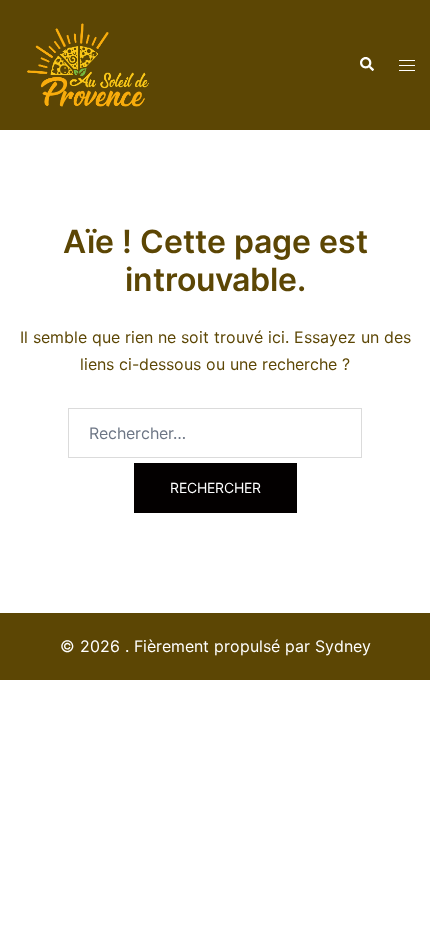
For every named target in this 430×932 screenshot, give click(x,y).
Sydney (343, 646)
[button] (366, 65)
